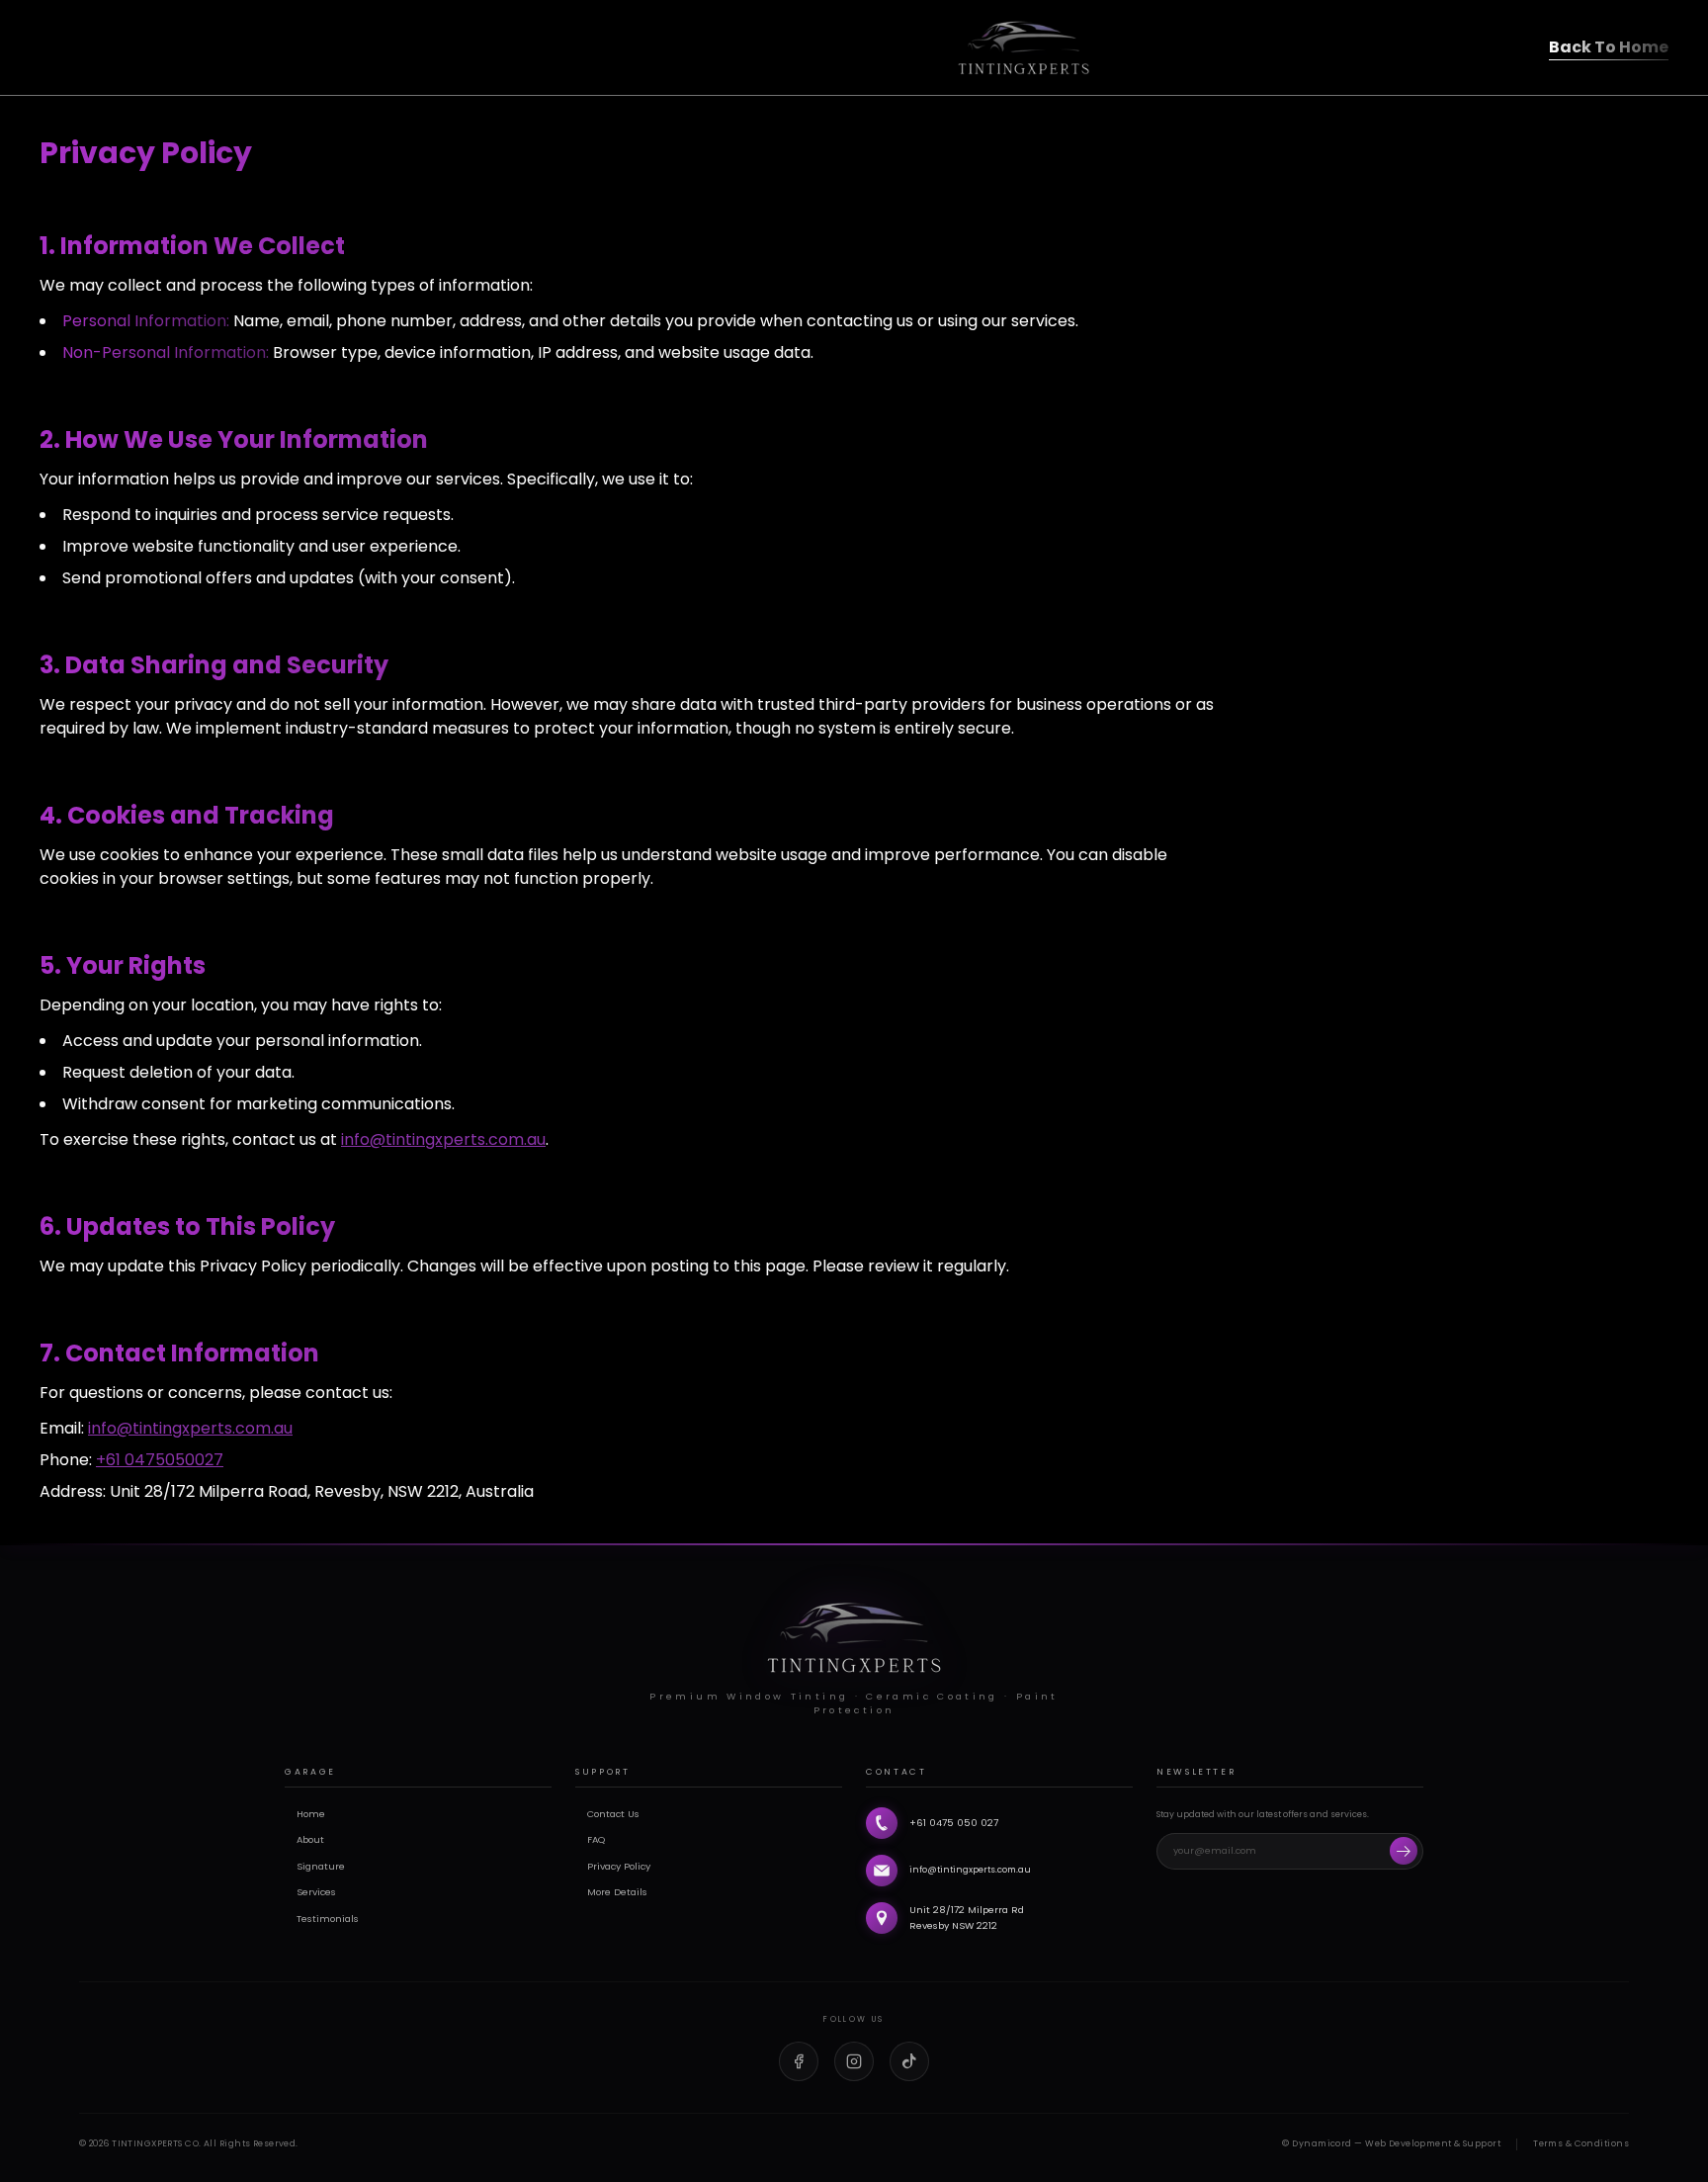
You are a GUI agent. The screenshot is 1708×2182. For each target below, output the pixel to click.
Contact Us (613, 1814)
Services (316, 1892)
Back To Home (1609, 47)
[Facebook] (799, 2061)
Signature (321, 1866)
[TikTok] (909, 2061)
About (310, 1839)
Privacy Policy (619, 1866)
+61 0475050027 (160, 1460)
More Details (617, 1892)
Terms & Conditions (1581, 2143)
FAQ (596, 1839)
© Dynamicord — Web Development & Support (1391, 2143)
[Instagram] (854, 2061)
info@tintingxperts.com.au (443, 1139)
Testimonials (328, 1919)
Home (311, 1814)
